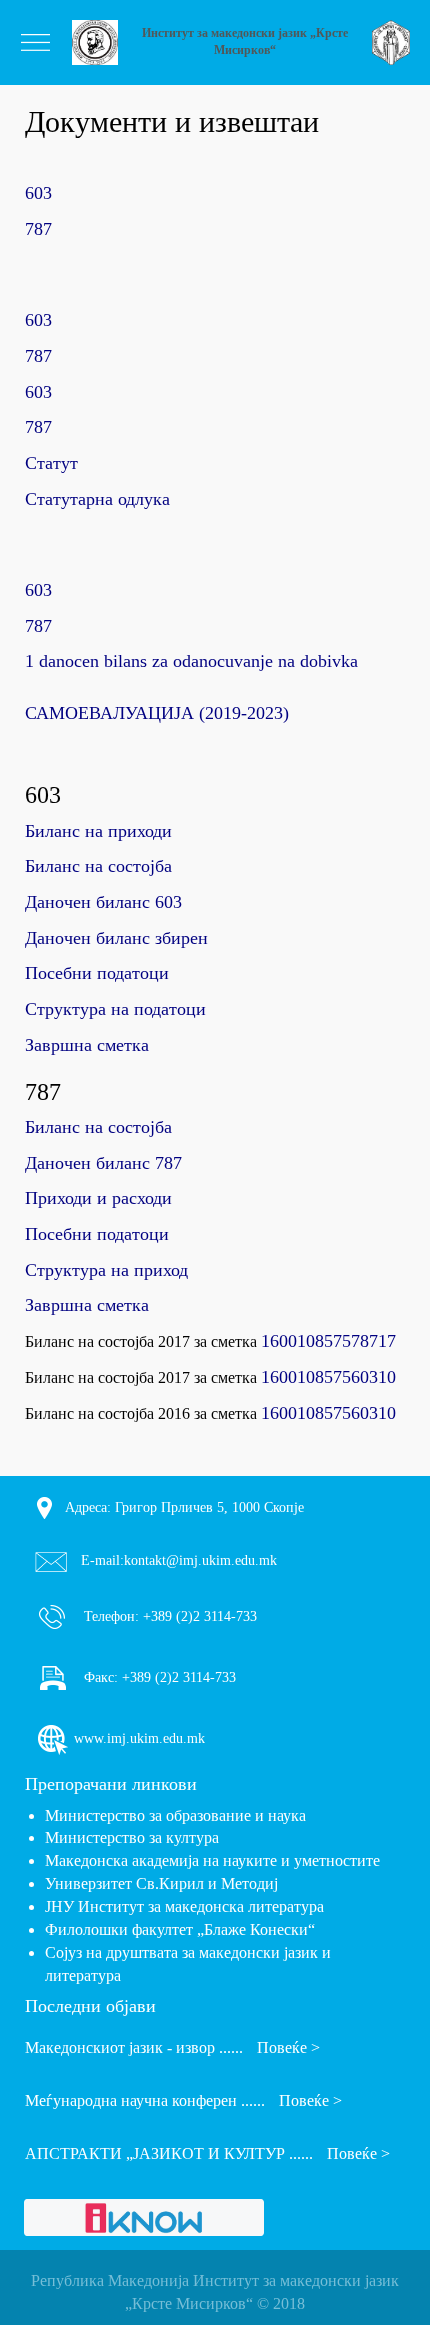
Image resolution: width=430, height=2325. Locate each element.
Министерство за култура (132, 1837)
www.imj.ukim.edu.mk (137, 1738)
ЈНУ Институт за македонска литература (184, 1906)
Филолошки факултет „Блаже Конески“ (180, 1929)
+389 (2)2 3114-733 (198, 1616)
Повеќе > (288, 2047)
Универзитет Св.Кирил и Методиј (161, 1883)
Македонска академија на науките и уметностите (212, 1860)
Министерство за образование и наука (175, 1815)
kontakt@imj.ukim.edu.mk (200, 1560)
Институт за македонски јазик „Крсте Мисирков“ (245, 41)
